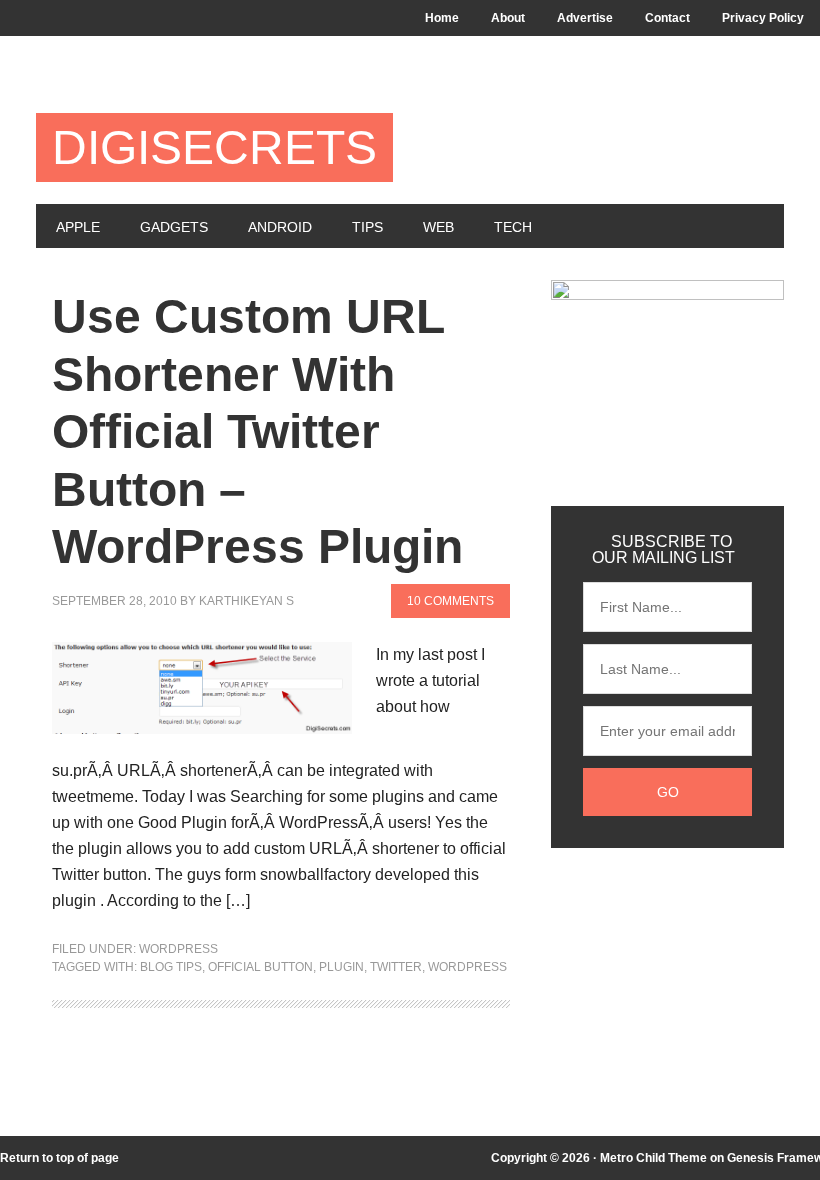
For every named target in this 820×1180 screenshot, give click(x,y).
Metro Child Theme (653, 1158)
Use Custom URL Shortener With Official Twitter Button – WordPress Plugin (257, 431)
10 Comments (450, 601)
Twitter (396, 967)
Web (438, 227)
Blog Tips (171, 967)
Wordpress (178, 949)
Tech (513, 227)
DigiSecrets (214, 147)
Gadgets (174, 227)
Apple (78, 227)
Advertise (585, 18)
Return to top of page (59, 1158)
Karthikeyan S (246, 601)
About (508, 18)
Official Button (260, 967)
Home (442, 18)
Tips (367, 227)
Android (280, 227)
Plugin (341, 967)
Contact (667, 18)
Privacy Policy (763, 18)
